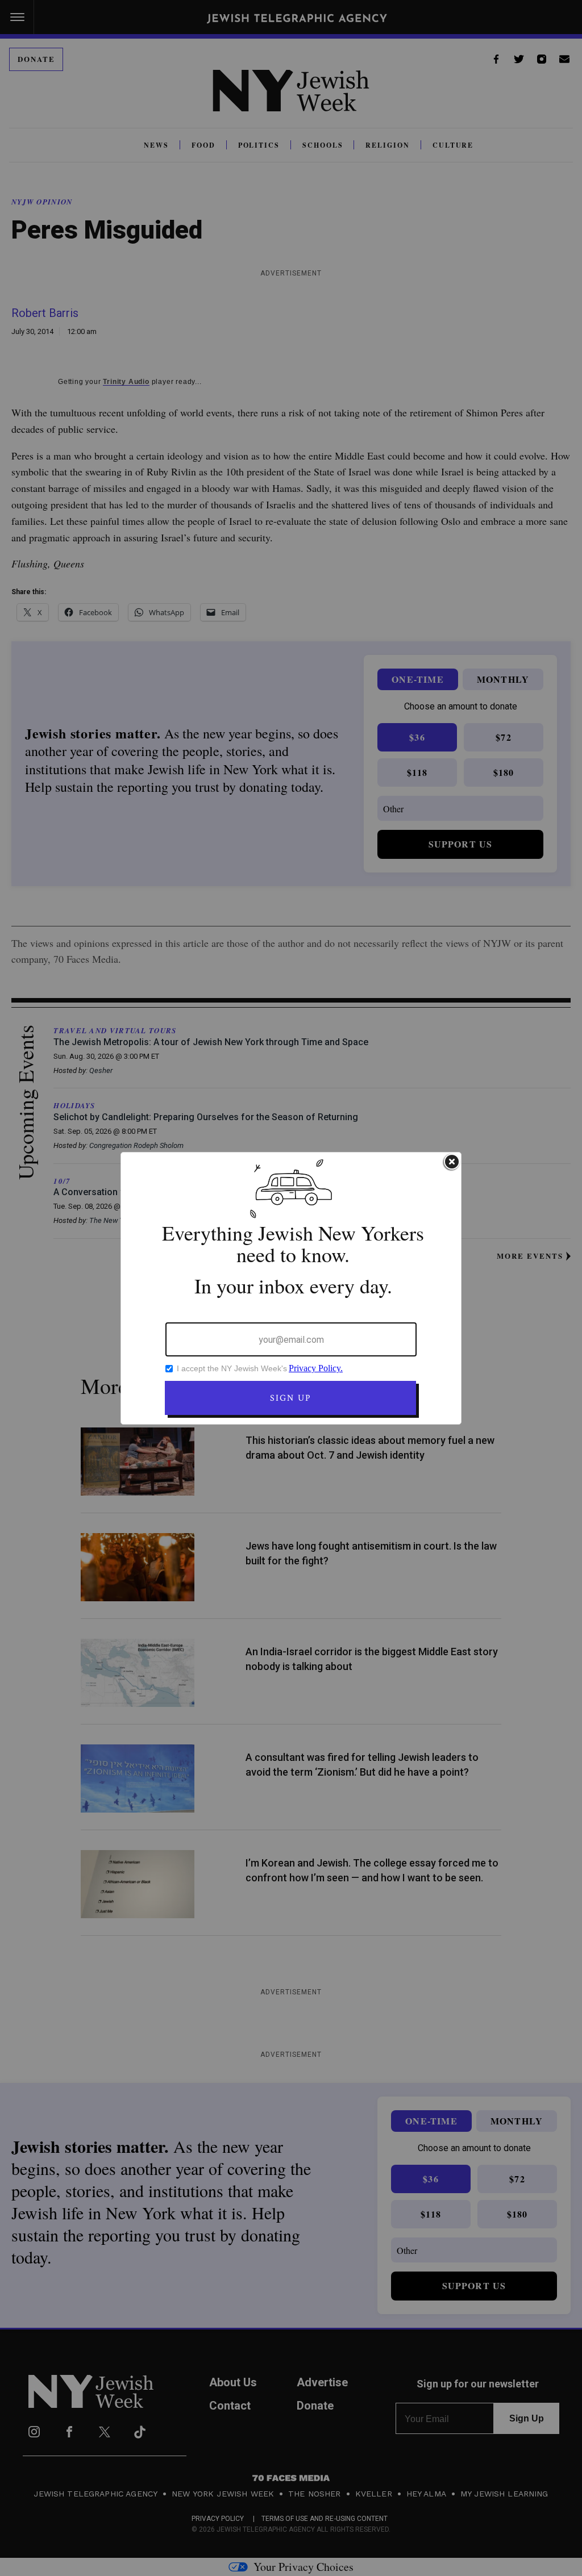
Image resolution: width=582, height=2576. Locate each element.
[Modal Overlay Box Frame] (291, 1288)
